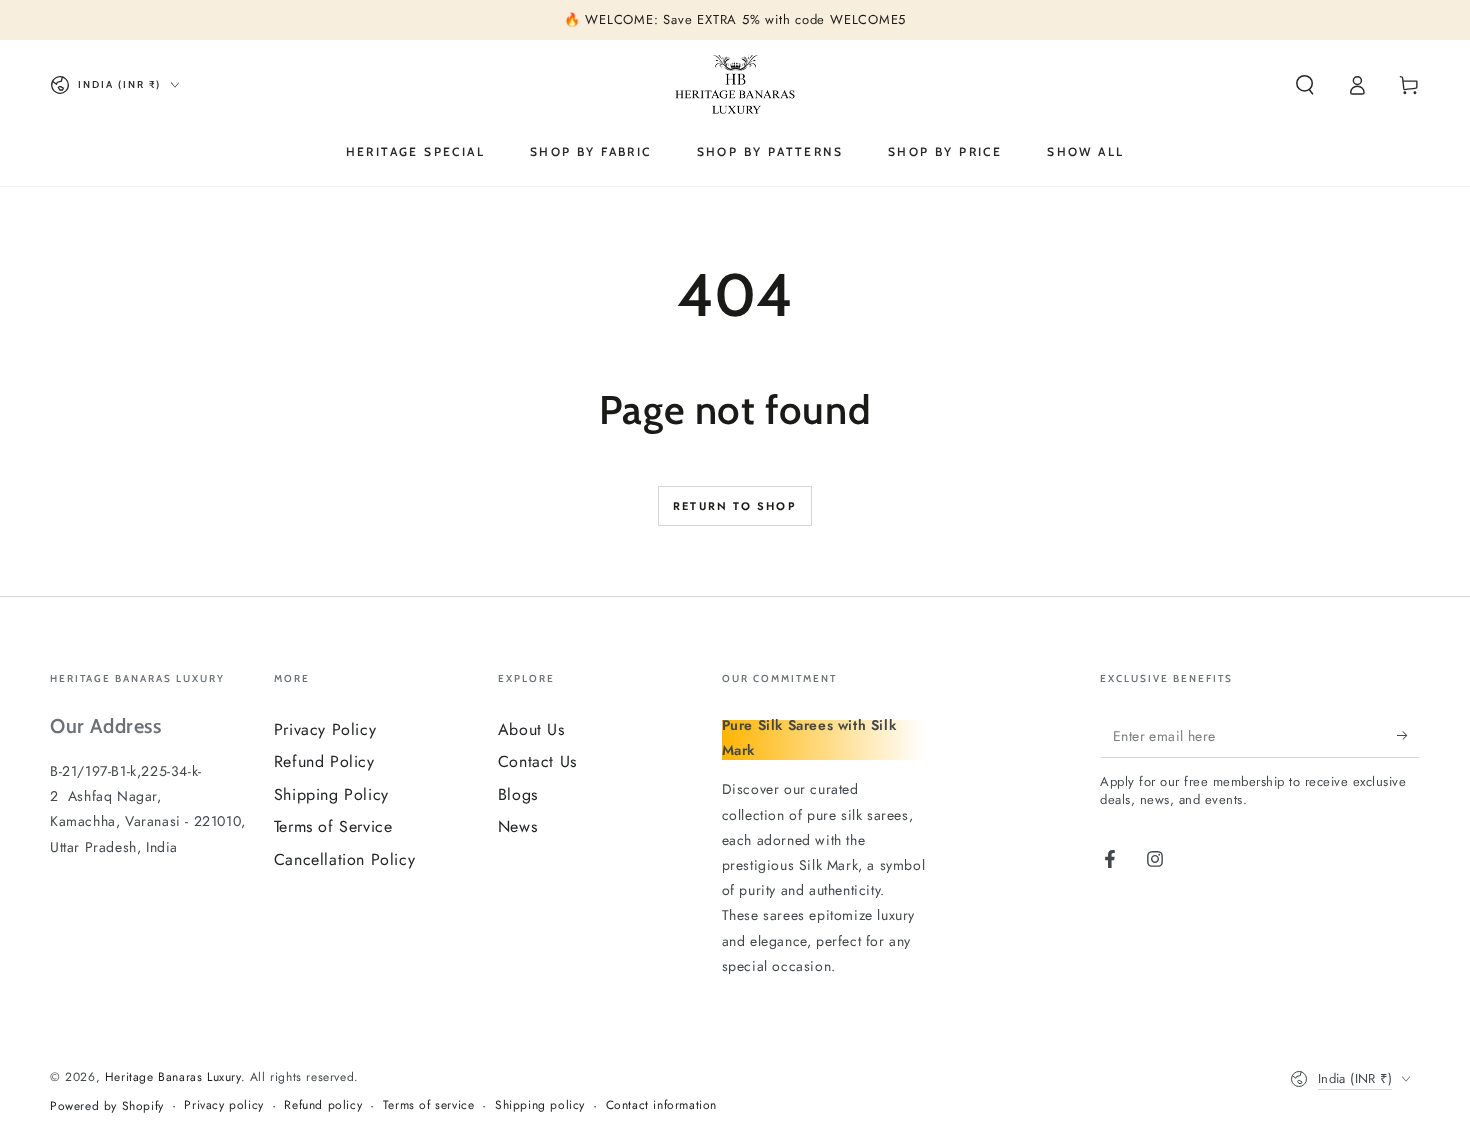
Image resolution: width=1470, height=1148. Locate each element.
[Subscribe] (1408, 735)
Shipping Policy (331, 794)
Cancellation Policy (344, 859)
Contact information (661, 1105)
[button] (1305, 85)
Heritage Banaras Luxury (173, 1077)
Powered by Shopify (107, 1106)
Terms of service (429, 1105)
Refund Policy (324, 761)
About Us (531, 729)
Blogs (518, 794)
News (517, 826)
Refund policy (323, 1105)
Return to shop (735, 506)
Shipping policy (540, 1105)
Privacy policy (223, 1105)
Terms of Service (333, 826)
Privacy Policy (325, 729)
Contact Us (537, 761)
